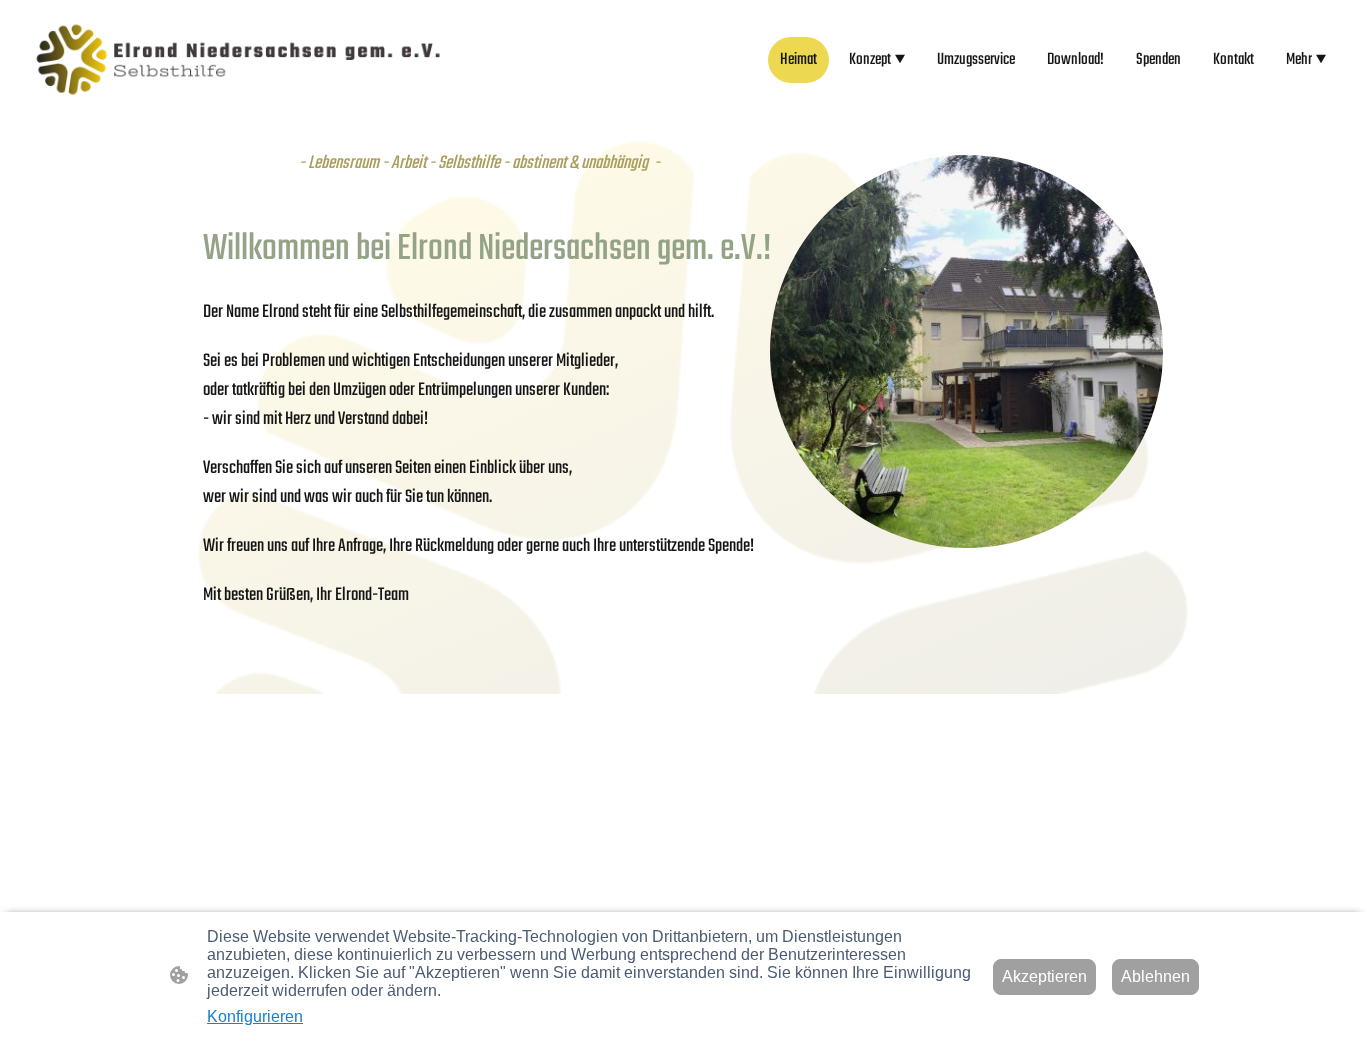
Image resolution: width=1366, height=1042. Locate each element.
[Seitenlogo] (238, 59)
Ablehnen (1155, 976)
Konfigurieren (255, 1016)
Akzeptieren (1044, 976)
